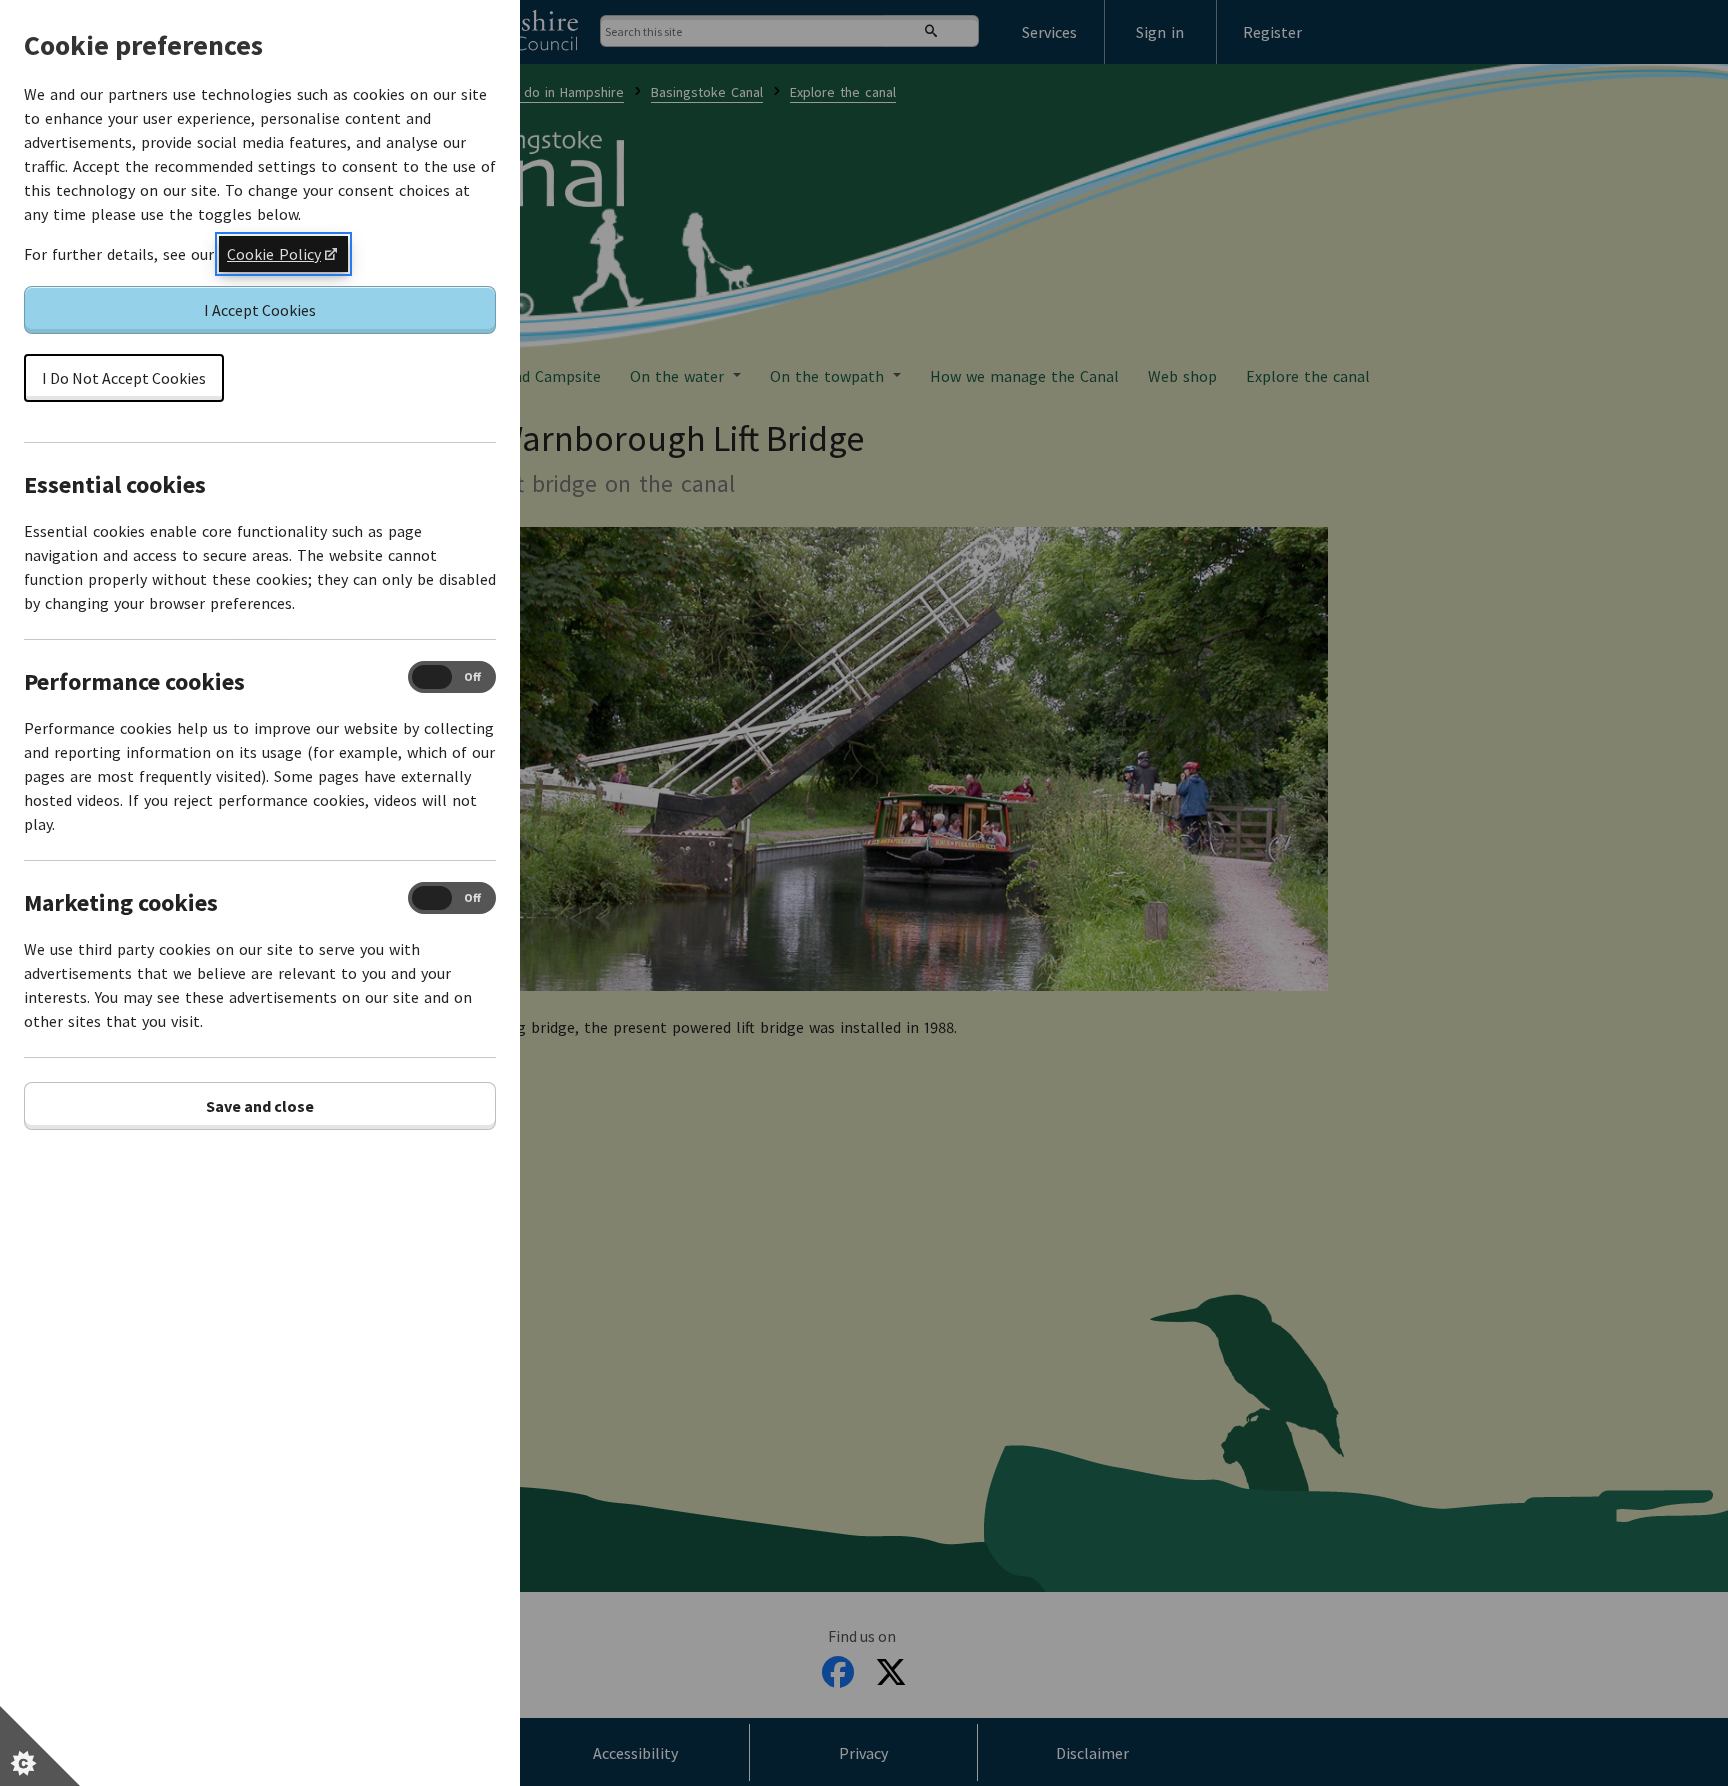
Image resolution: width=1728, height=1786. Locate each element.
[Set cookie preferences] (40, 1746)
